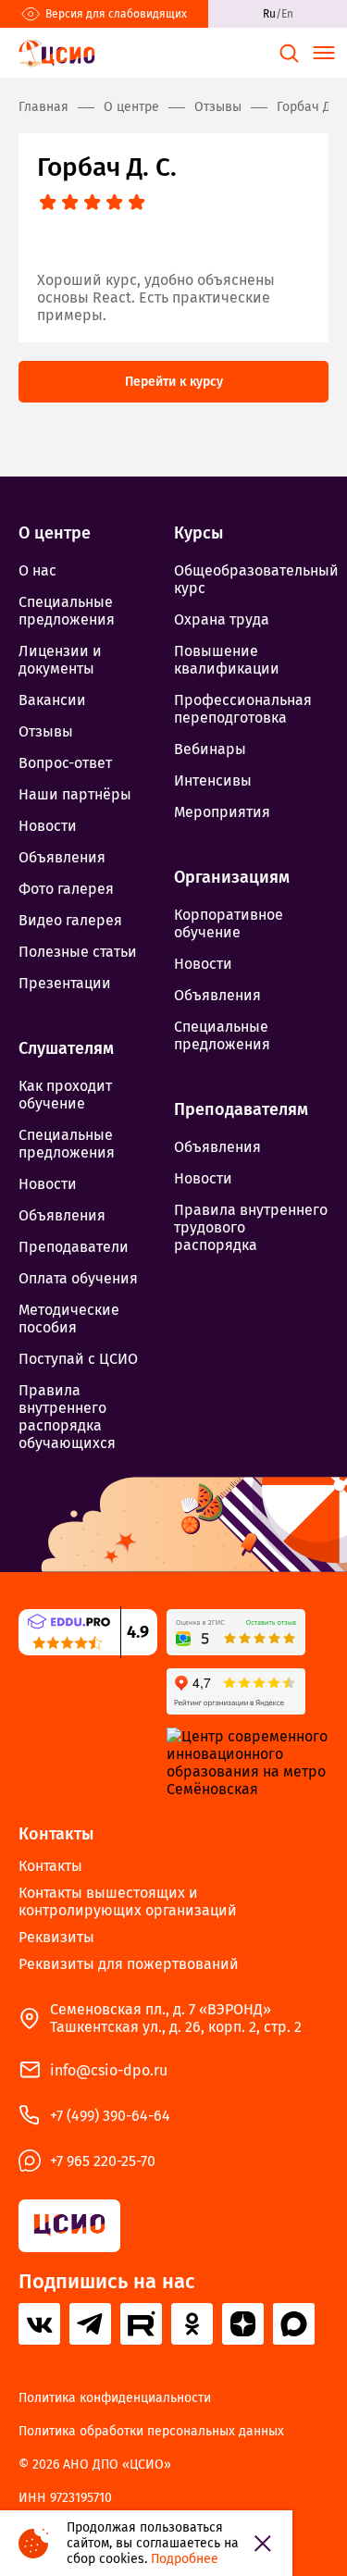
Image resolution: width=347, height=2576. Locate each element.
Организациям (232, 877)
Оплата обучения (78, 1278)
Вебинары (210, 749)
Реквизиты (56, 1937)
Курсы (198, 533)
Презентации (65, 983)
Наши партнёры (75, 794)
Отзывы (46, 731)
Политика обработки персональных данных (151, 2432)
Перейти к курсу (174, 382)
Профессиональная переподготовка (243, 709)
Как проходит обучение (65, 1095)
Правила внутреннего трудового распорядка (251, 1227)
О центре (55, 533)
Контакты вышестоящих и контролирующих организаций (128, 1901)
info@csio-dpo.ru (109, 2070)
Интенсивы (213, 780)
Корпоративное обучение (229, 923)
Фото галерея (66, 889)
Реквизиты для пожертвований (129, 1964)
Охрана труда (222, 619)
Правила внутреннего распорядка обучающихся (67, 1417)
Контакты (56, 1834)
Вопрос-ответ (65, 763)
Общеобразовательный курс (252, 579)
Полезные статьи (78, 952)
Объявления (62, 857)
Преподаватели (74, 1247)
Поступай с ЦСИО (78, 1359)
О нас (37, 570)
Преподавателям (241, 1109)
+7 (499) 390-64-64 (110, 2116)
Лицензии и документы (60, 660)
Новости (48, 826)
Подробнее (185, 2559)
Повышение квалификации (227, 660)
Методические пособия (69, 1319)
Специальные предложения (67, 611)
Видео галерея (70, 920)
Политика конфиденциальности (115, 2398)
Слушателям (66, 1048)
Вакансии (52, 700)
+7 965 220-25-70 (103, 2161)
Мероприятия (222, 812)
